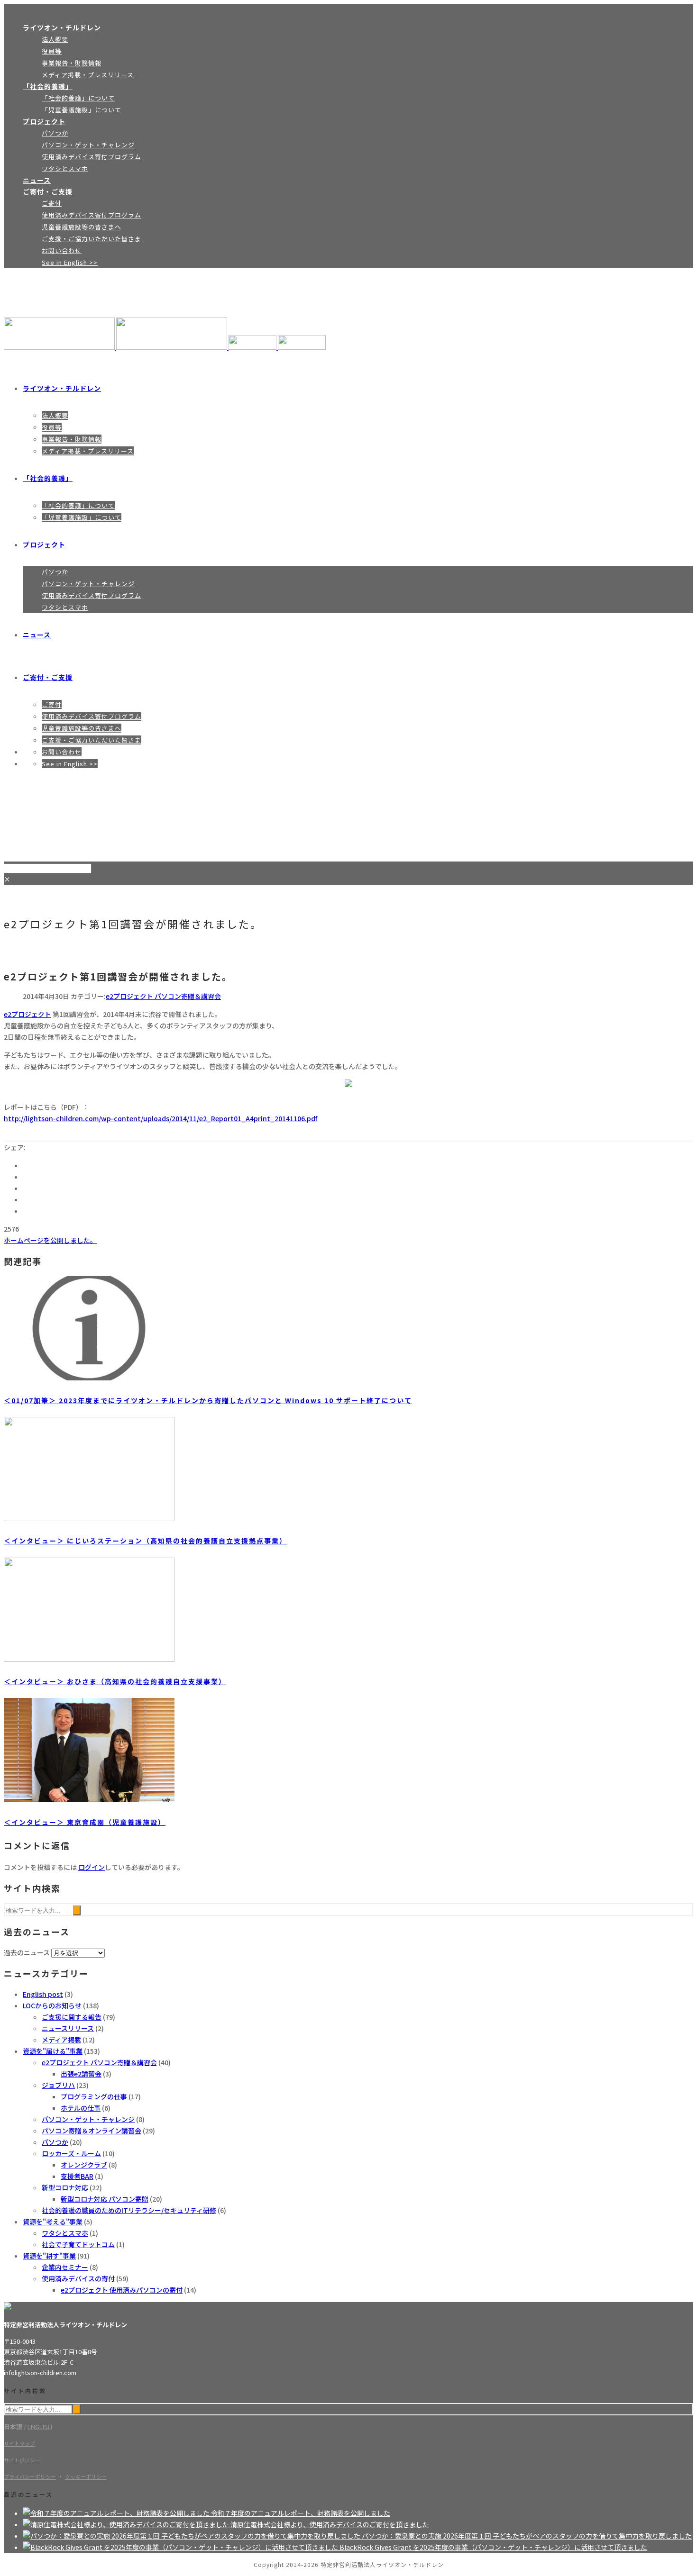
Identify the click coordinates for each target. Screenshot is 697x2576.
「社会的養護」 (48, 86)
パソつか (55, 133)
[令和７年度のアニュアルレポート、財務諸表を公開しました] (117, 2513)
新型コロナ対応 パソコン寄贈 (105, 2199)
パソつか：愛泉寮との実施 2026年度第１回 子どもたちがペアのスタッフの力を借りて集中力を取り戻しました (527, 2536)
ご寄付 (52, 203)
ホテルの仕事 (81, 2108)
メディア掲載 (61, 2040)
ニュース (37, 180)
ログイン (92, 1867)
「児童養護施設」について (82, 110)
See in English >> (70, 262)
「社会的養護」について (78, 98)
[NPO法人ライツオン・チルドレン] (165, 347)
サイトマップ (19, 2443)
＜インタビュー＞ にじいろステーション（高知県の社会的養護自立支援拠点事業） (145, 1541)
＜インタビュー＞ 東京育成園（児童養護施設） (85, 1822)
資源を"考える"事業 (53, 2222)
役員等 (52, 51)
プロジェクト (44, 121)
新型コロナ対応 (65, 2187)
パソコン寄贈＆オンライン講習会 (92, 2131)
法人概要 (55, 39)
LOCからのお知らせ (52, 2005)
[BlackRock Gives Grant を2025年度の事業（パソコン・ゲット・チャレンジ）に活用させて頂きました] (181, 2547)
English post (43, 1994)
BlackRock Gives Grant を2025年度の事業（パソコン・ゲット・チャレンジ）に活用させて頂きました (493, 2547)
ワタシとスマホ (65, 168)
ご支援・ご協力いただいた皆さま (92, 239)
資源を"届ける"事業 (53, 2051)
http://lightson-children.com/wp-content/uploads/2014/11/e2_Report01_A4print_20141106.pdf (160, 1118)
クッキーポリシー (86, 2476)
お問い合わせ (62, 250)
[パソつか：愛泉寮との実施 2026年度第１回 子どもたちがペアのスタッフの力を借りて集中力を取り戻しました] (192, 2536)
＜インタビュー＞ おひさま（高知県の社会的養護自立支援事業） (115, 1681)
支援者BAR (77, 2176)
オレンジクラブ (84, 2165)
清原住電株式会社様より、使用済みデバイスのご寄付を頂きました (330, 2524)
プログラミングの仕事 (94, 2096)
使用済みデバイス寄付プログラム (92, 157)
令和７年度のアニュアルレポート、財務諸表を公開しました (301, 2513)
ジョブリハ (58, 2085)
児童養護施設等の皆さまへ (82, 227)
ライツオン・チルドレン (62, 27)
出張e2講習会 (81, 2074)
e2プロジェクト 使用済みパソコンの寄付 (122, 2290)
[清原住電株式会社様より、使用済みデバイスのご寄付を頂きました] (127, 2524)
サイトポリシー (22, 2460)
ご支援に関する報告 (72, 2017)
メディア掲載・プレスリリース (88, 75)
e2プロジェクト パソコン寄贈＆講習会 (163, 996)
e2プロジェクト (28, 1014)
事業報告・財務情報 (72, 63)
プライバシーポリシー (30, 2476)
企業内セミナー (65, 2267)
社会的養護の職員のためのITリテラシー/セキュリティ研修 (129, 2210)
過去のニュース (27, 1952)
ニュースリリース (68, 2028)
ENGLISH (40, 2426)
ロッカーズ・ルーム (71, 2153)
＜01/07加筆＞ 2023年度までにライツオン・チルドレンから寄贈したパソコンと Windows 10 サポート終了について (208, 1400)
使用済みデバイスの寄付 (78, 2278)
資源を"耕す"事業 (49, 2256)
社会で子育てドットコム (78, 2244)
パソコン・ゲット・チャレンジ (88, 145)
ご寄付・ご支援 (48, 191)
